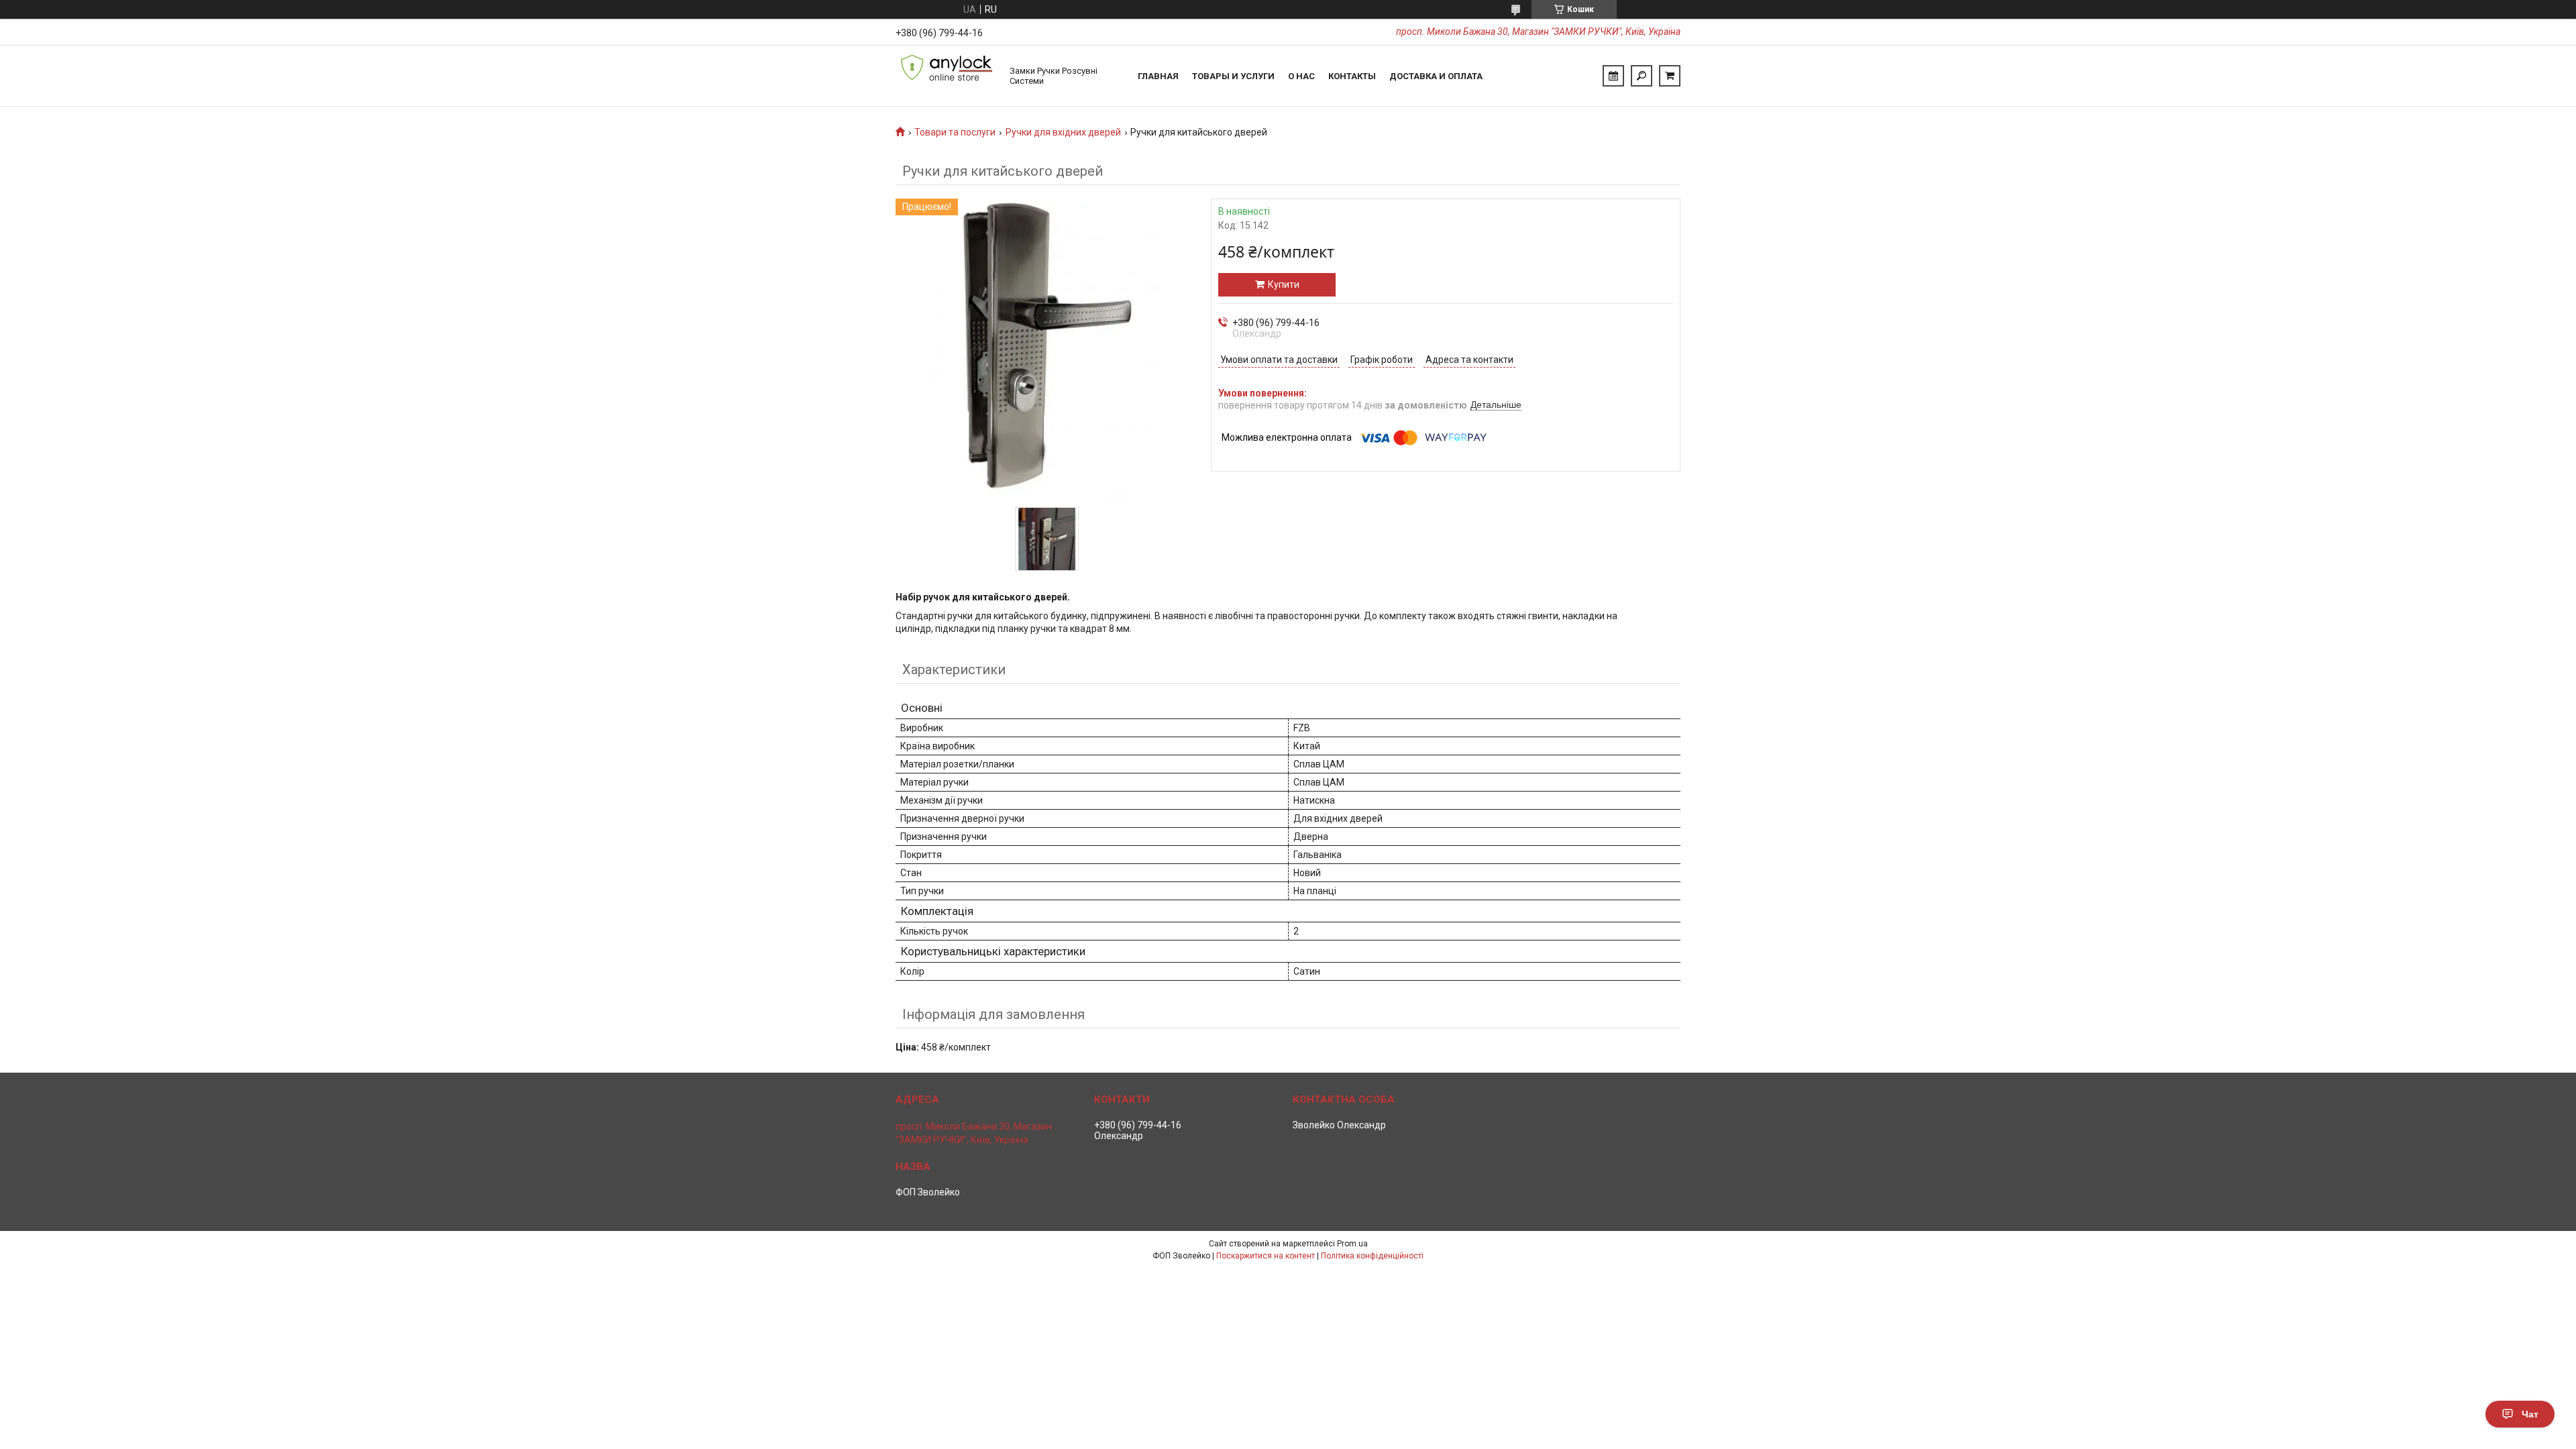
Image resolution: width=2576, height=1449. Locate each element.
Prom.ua (1352, 1244)
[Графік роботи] (1613, 76)
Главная (1158, 76)
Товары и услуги (1233, 76)
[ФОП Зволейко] (946, 76)
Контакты (1352, 76)
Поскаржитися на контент (1266, 1256)
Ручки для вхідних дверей (1063, 132)
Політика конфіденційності (1372, 1256)
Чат (2530, 1414)
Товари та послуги (955, 132)
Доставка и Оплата (1436, 76)
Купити (1284, 284)
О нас (1301, 76)
